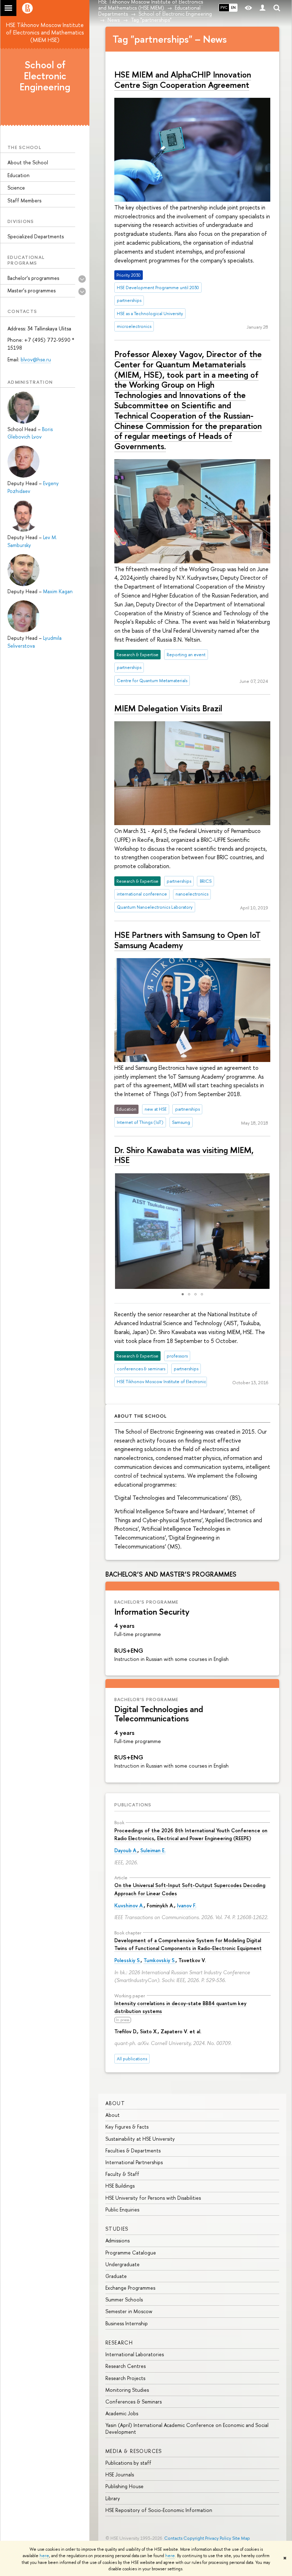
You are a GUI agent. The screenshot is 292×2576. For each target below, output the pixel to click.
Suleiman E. (153, 1850)
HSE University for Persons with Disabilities (153, 2198)
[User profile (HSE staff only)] (262, 8)
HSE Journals (120, 2474)
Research (119, 2343)
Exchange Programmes (130, 2288)
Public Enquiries (122, 2209)
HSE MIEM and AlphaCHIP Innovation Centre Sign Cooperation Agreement (183, 79)
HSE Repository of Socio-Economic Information (159, 2510)
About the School (28, 162)
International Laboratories (135, 2354)
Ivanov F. (187, 1905)
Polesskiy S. (127, 1960)
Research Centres (126, 2366)
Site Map (241, 2538)
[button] (112, 1231)
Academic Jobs (122, 2413)
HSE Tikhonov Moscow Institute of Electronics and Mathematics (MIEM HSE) (45, 32)
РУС (224, 7)
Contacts (173, 2538)
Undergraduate (122, 2264)
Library (113, 2498)
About (115, 2103)
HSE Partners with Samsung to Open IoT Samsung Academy (187, 940)
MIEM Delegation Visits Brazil (168, 708)
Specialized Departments (36, 236)
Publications (133, 1805)
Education (19, 175)
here (44, 2556)
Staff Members (24, 200)
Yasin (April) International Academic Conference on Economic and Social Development (187, 2428)
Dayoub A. (126, 1850)
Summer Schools (124, 2299)
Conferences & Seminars (134, 2402)
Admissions (118, 2240)
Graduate (116, 2276)
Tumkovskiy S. (160, 1960)
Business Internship (127, 2323)
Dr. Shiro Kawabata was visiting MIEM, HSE (184, 1155)
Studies (117, 2229)
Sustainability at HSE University (140, 2139)
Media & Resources (134, 2451)
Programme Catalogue (131, 2253)
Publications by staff (128, 2463)
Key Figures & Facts (127, 2127)
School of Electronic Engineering (45, 76)
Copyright (194, 2538)
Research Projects (125, 2378)
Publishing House (124, 2486)
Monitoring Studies (127, 2390)
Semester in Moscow (129, 2311)
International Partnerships (134, 2162)
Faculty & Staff (122, 2174)
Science (16, 188)
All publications (132, 2059)
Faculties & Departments (133, 2150)
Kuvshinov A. (129, 1905)
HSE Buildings (120, 2186)
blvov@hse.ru (36, 359)
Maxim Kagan (58, 591)
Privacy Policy (218, 2538)
